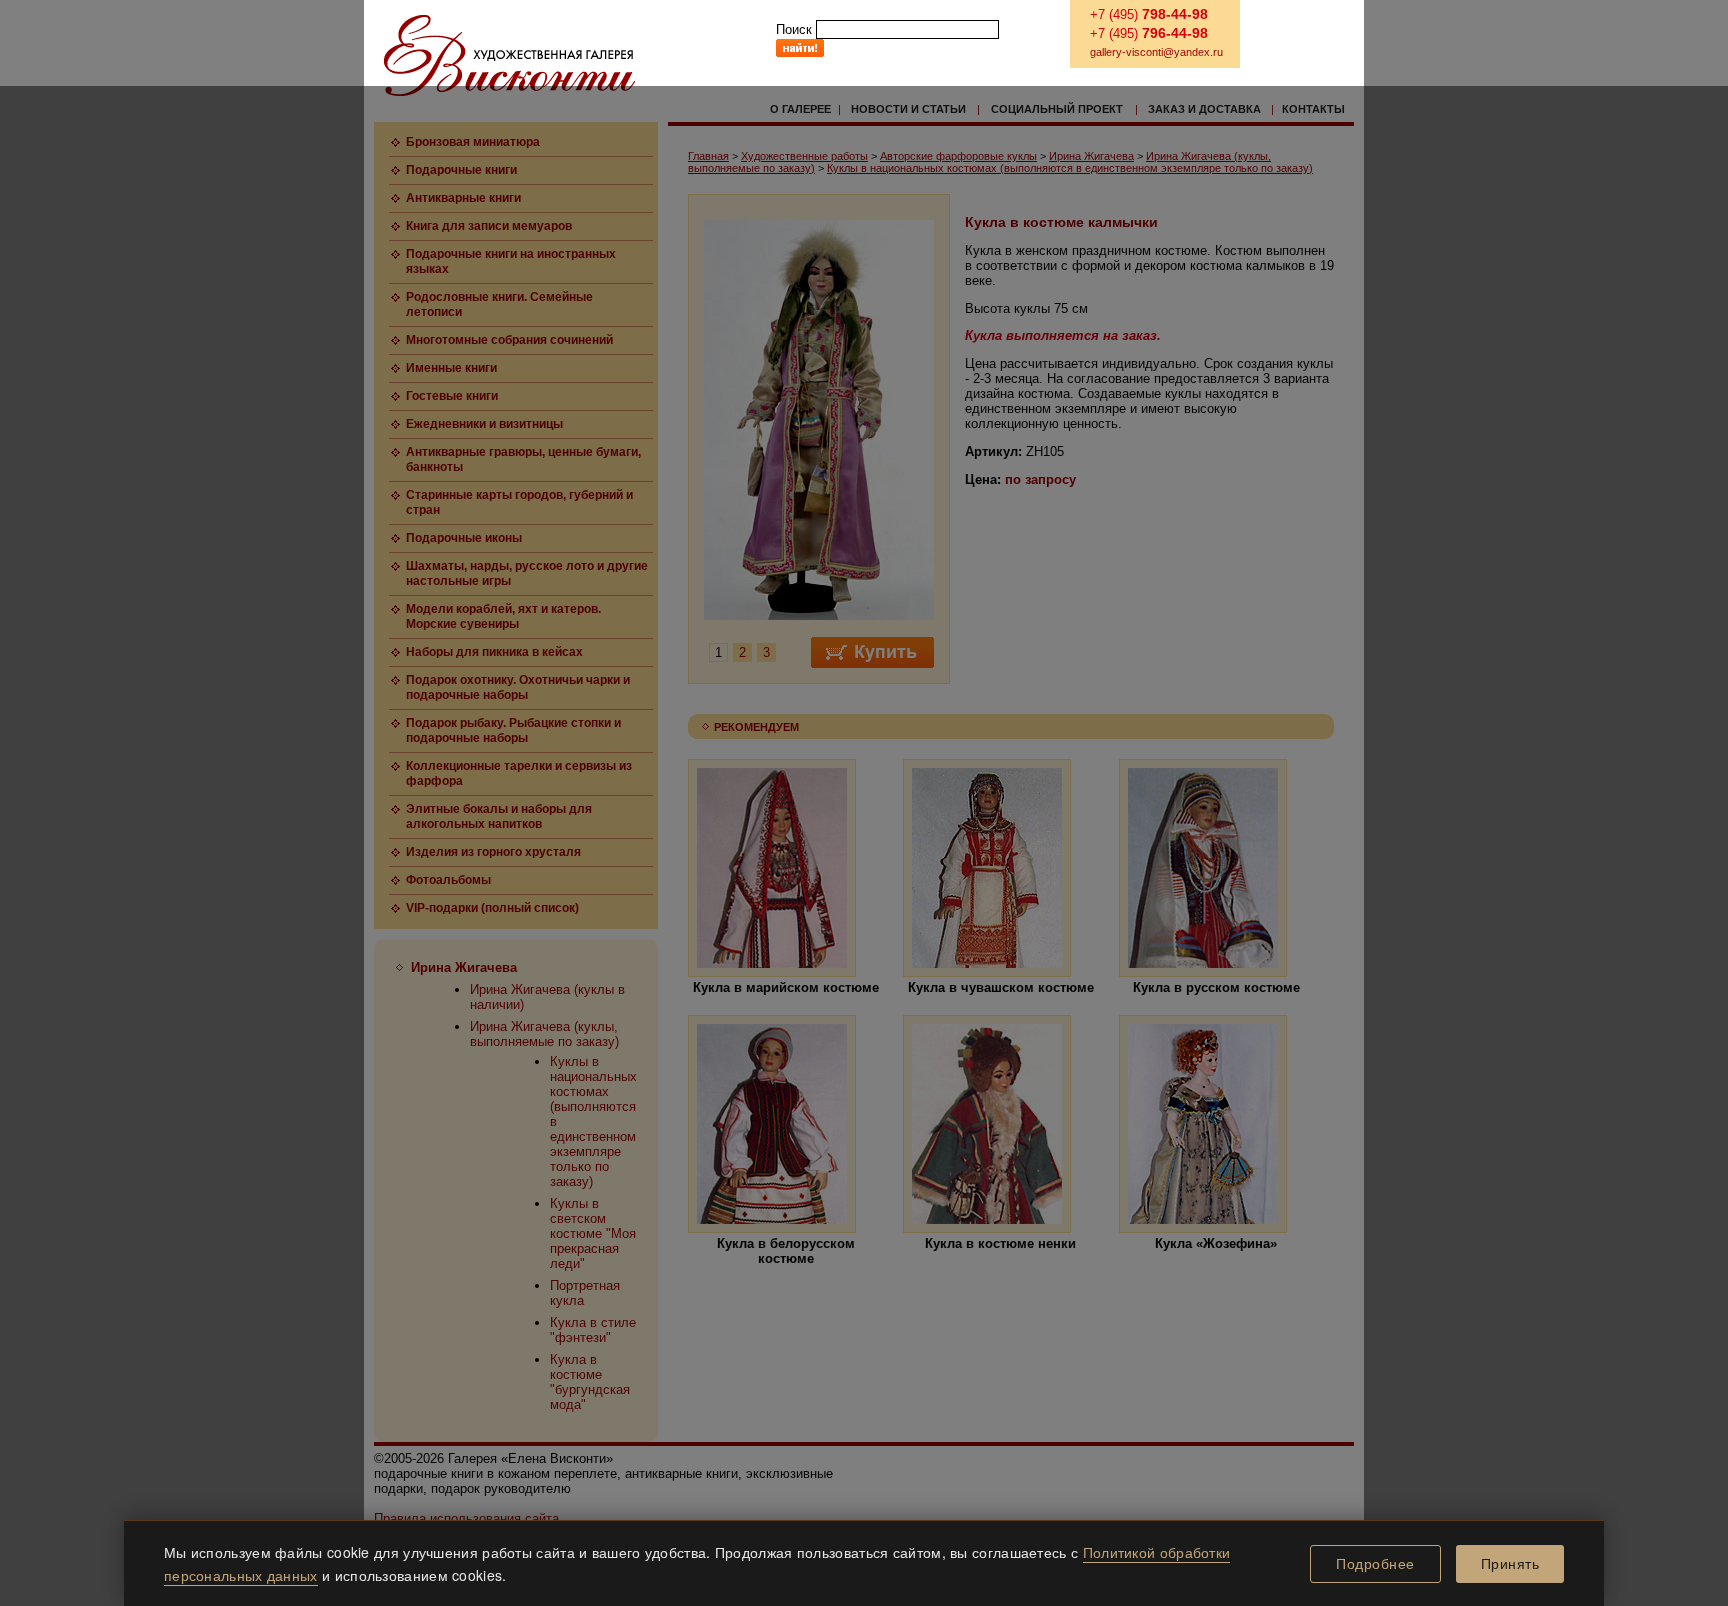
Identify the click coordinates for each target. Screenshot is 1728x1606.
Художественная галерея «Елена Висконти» (509, 55)
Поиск (794, 29)
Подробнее (1375, 1564)
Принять (1510, 1564)
